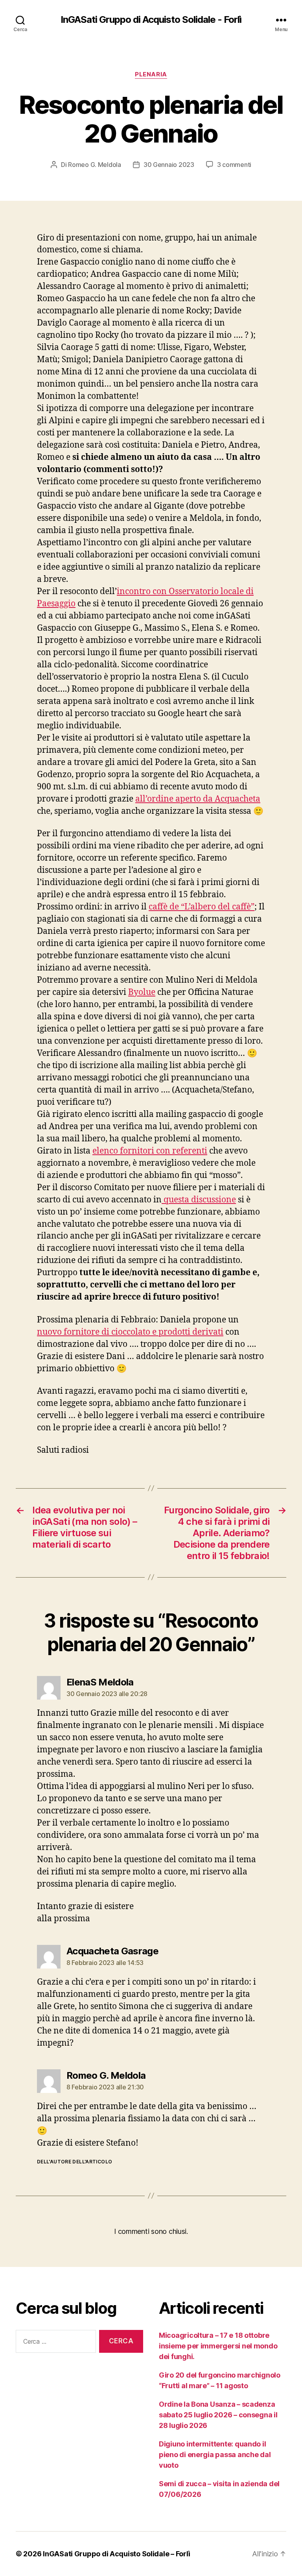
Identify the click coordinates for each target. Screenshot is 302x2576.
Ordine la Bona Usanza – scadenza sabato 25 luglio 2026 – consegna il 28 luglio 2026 (218, 2415)
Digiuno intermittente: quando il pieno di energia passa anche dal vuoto (215, 2455)
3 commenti (234, 165)
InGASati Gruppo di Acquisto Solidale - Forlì (151, 20)
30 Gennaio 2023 (169, 165)
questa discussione (199, 1200)
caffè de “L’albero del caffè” (202, 907)
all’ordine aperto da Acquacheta (198, 799)
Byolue (142, 992)
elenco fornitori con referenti (150, 1151)
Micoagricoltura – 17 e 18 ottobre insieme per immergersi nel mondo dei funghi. (218, 2346)
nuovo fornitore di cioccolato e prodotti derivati (130, 1332)
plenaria (151, 74)
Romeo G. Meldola (95, 165)
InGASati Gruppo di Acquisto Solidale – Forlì (116, 2554)
